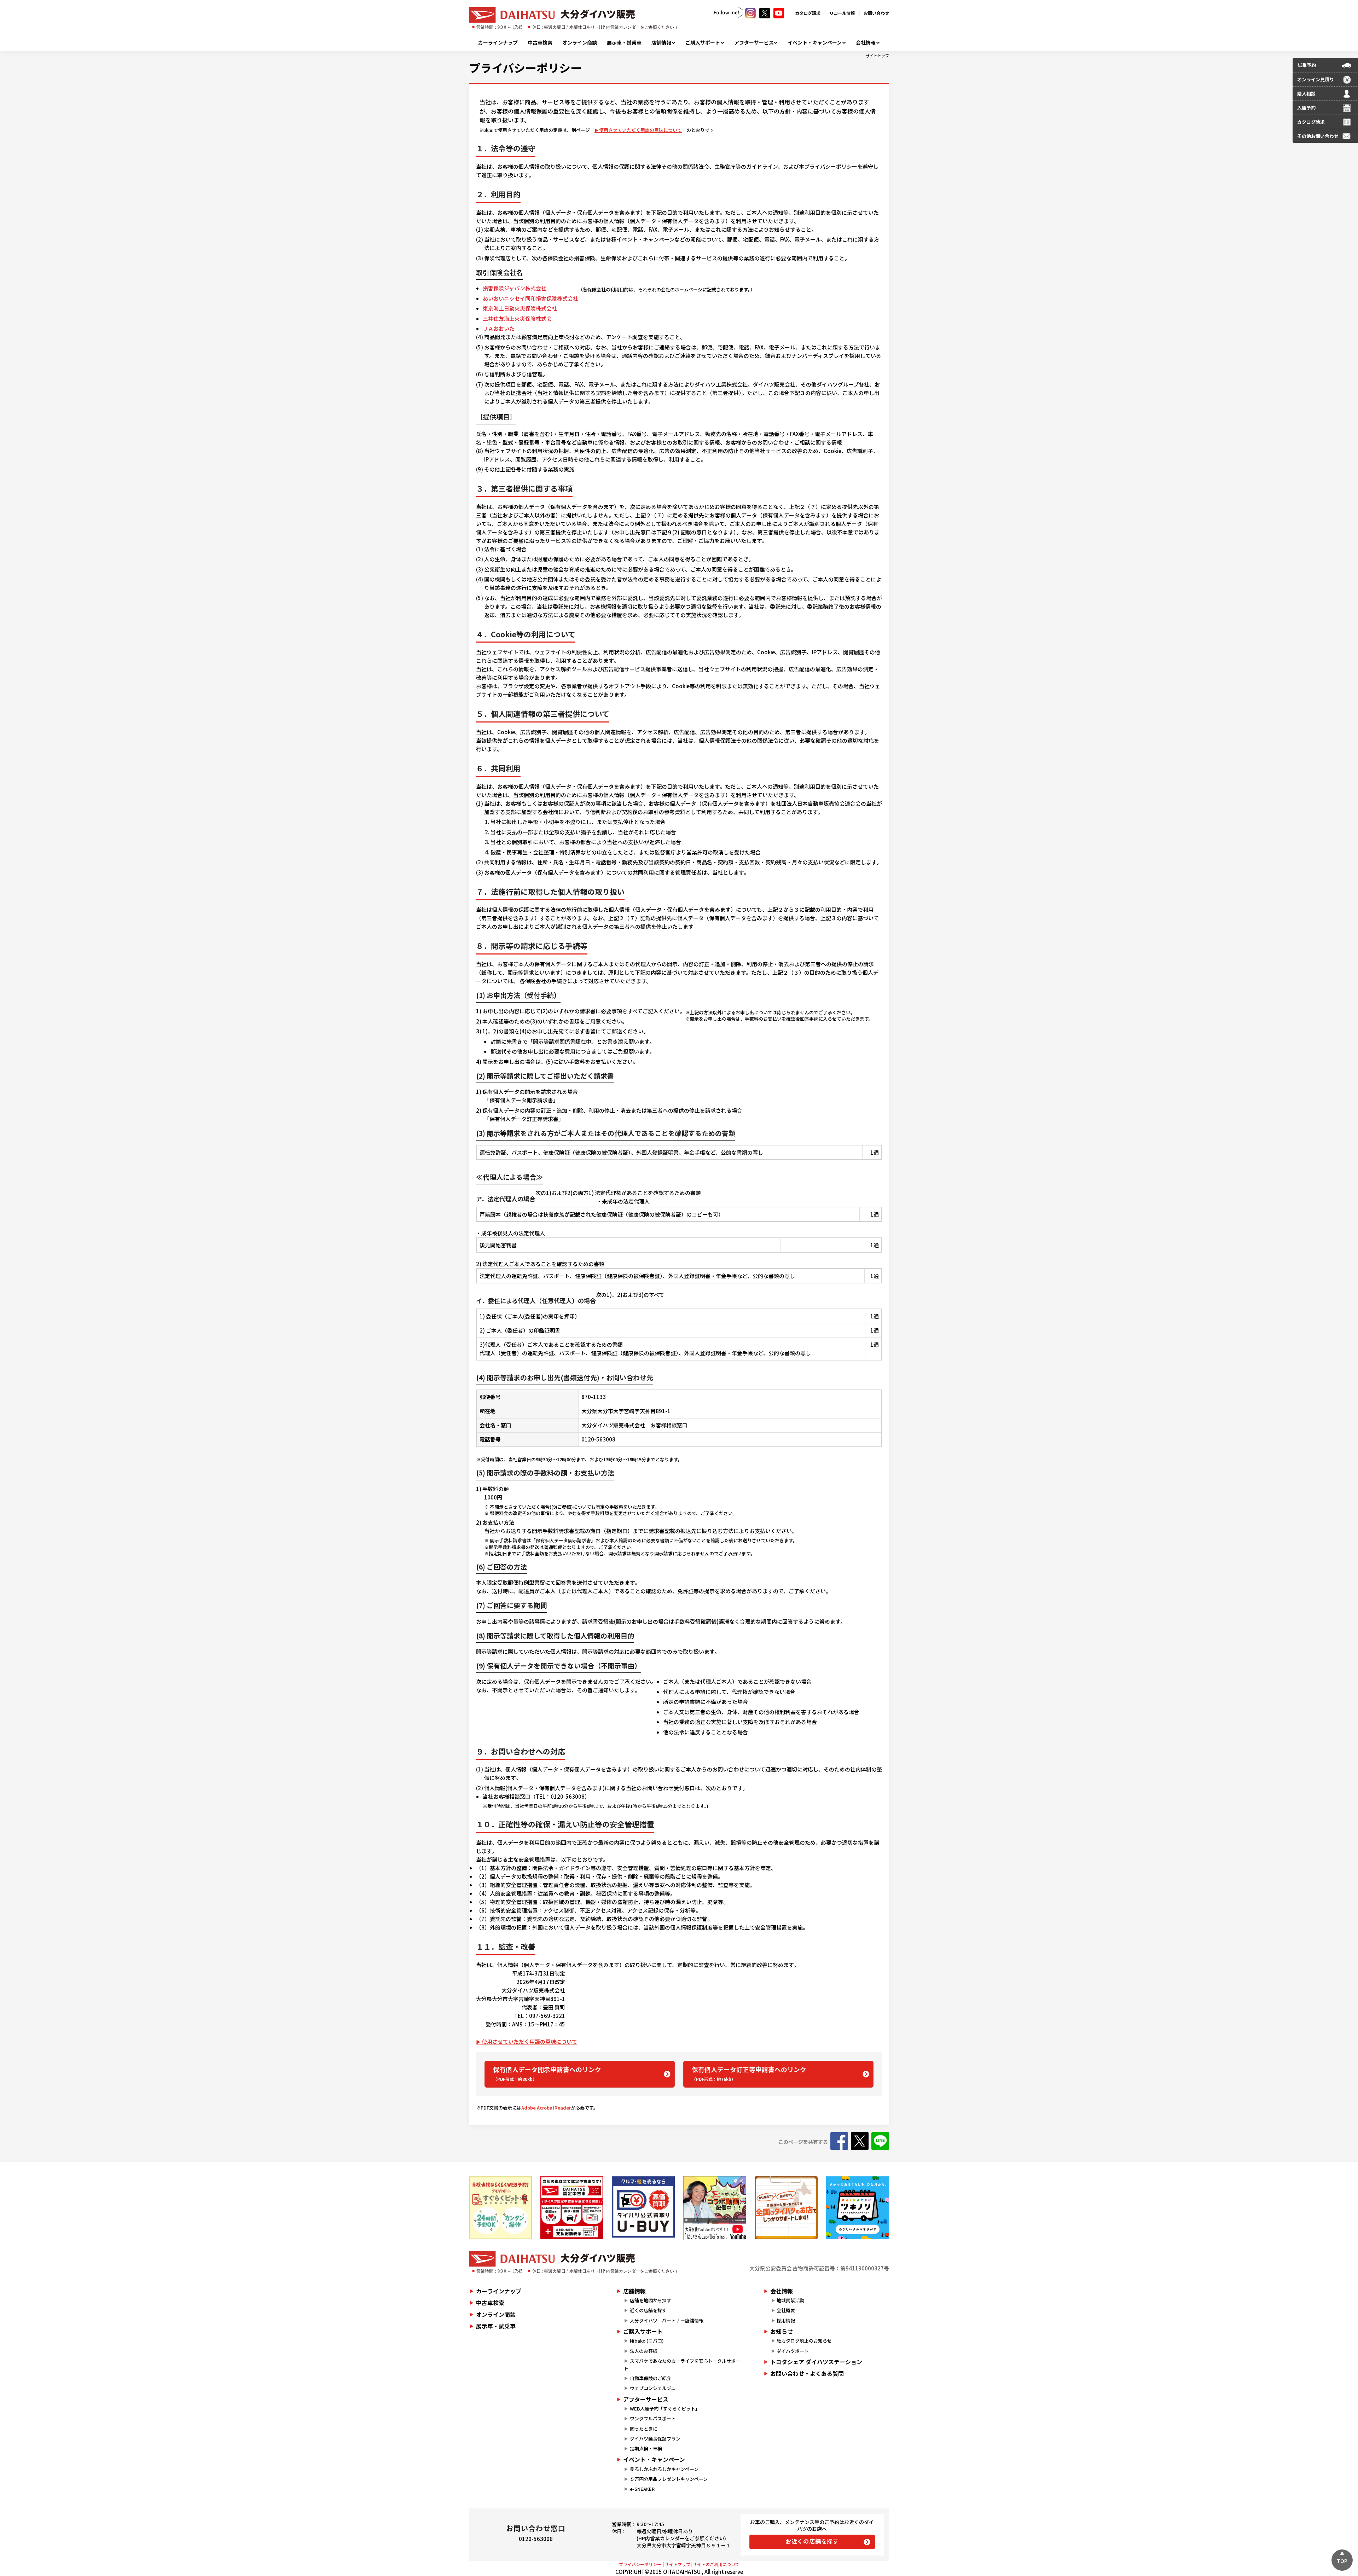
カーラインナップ (498, 42)
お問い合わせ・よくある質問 (807, 2373)
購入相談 (1306, 94)
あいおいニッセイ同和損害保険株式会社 (530, 298)
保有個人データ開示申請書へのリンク (547, 2073)
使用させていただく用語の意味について (640, 130)
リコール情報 (842, 13)
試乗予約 (1307, 65)
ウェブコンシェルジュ (653, 2388)
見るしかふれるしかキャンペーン (664, 2469)
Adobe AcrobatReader (546, 2108)
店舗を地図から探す (651, 2300)
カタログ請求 (808, 13)
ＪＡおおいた (499, 328)
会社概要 (786, 2310)
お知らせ (782, 2331)
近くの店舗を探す (648, 2310)
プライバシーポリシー (525, 68)
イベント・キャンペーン (815, 42)
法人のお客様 (644, 2351)
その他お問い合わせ (1318, 136)
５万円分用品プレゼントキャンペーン (669, 2479)
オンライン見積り (1316, 79)
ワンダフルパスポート (653, 2418)
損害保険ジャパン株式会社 (515, 288)
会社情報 (866, 42)
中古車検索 (540, 42)
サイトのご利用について (716, 2564)
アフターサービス (754, 42)
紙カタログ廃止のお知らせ (804, 2341)
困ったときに (644, 2429)
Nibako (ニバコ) (647, 2341)
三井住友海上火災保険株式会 (517, 318)
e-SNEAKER (642, 2489)
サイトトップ (877, 56)
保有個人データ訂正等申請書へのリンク (749, 2073)
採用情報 (786, 2320)
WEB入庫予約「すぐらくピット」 (665, 2409)
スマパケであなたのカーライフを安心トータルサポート (682, 2365)
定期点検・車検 (646, 2449)
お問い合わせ (876, 13)
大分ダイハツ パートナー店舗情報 (667, 2320)
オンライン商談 (580, 42)
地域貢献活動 (790, 2300)
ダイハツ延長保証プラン (655, 2439)
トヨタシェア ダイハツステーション (816, 2362)
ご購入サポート (703, 42)
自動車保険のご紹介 (651, 2378)
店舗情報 (661, 42)
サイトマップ (678, 2564)
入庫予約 (1306, 108)
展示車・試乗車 (624, 42)
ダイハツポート (793, 2351)
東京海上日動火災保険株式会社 (520, 308)
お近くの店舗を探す (812, 2541)
